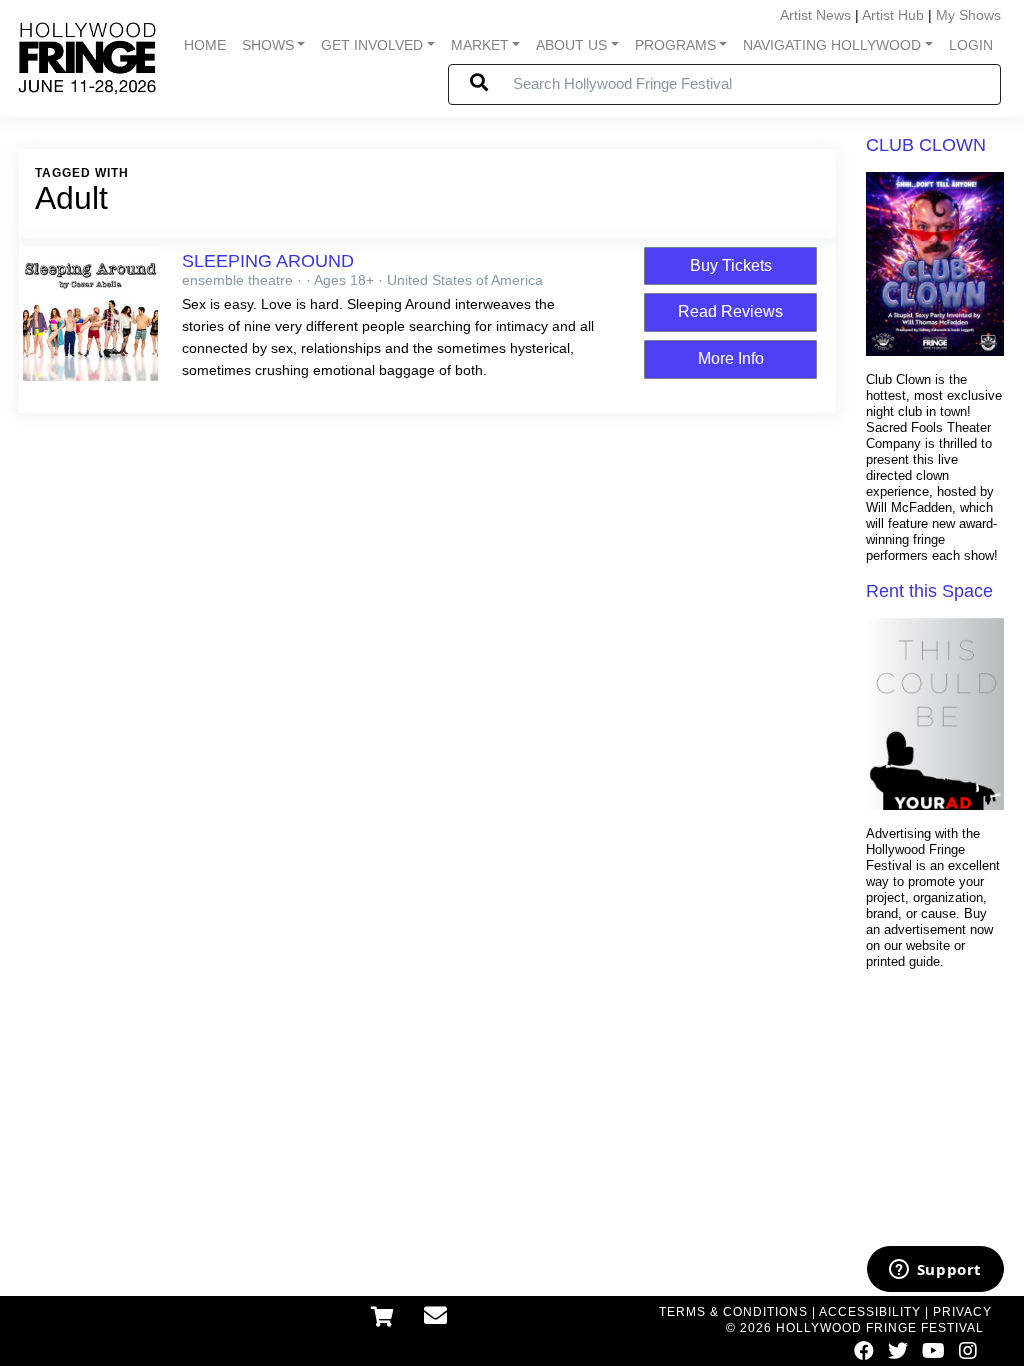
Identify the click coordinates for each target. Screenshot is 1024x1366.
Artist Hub (893, 15)
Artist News (815, 15)
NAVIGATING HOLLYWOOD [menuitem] (832, 45)
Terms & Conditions (733, 1312)
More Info (731, 358)
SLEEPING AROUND (268, 261)
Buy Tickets (731, 265)
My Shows (968, 15)
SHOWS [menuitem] (268, 45)
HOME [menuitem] (205, 45)
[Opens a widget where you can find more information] (935, 1271)
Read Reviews (730, 311)
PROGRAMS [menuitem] (675, 45)
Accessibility (870, 1312)
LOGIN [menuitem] (971, 45)
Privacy (962, 1312)
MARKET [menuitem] (480, 45)
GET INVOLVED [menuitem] (372, 45)
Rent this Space (929, 591)
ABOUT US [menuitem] (571, 45)
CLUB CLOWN (926, 145)
